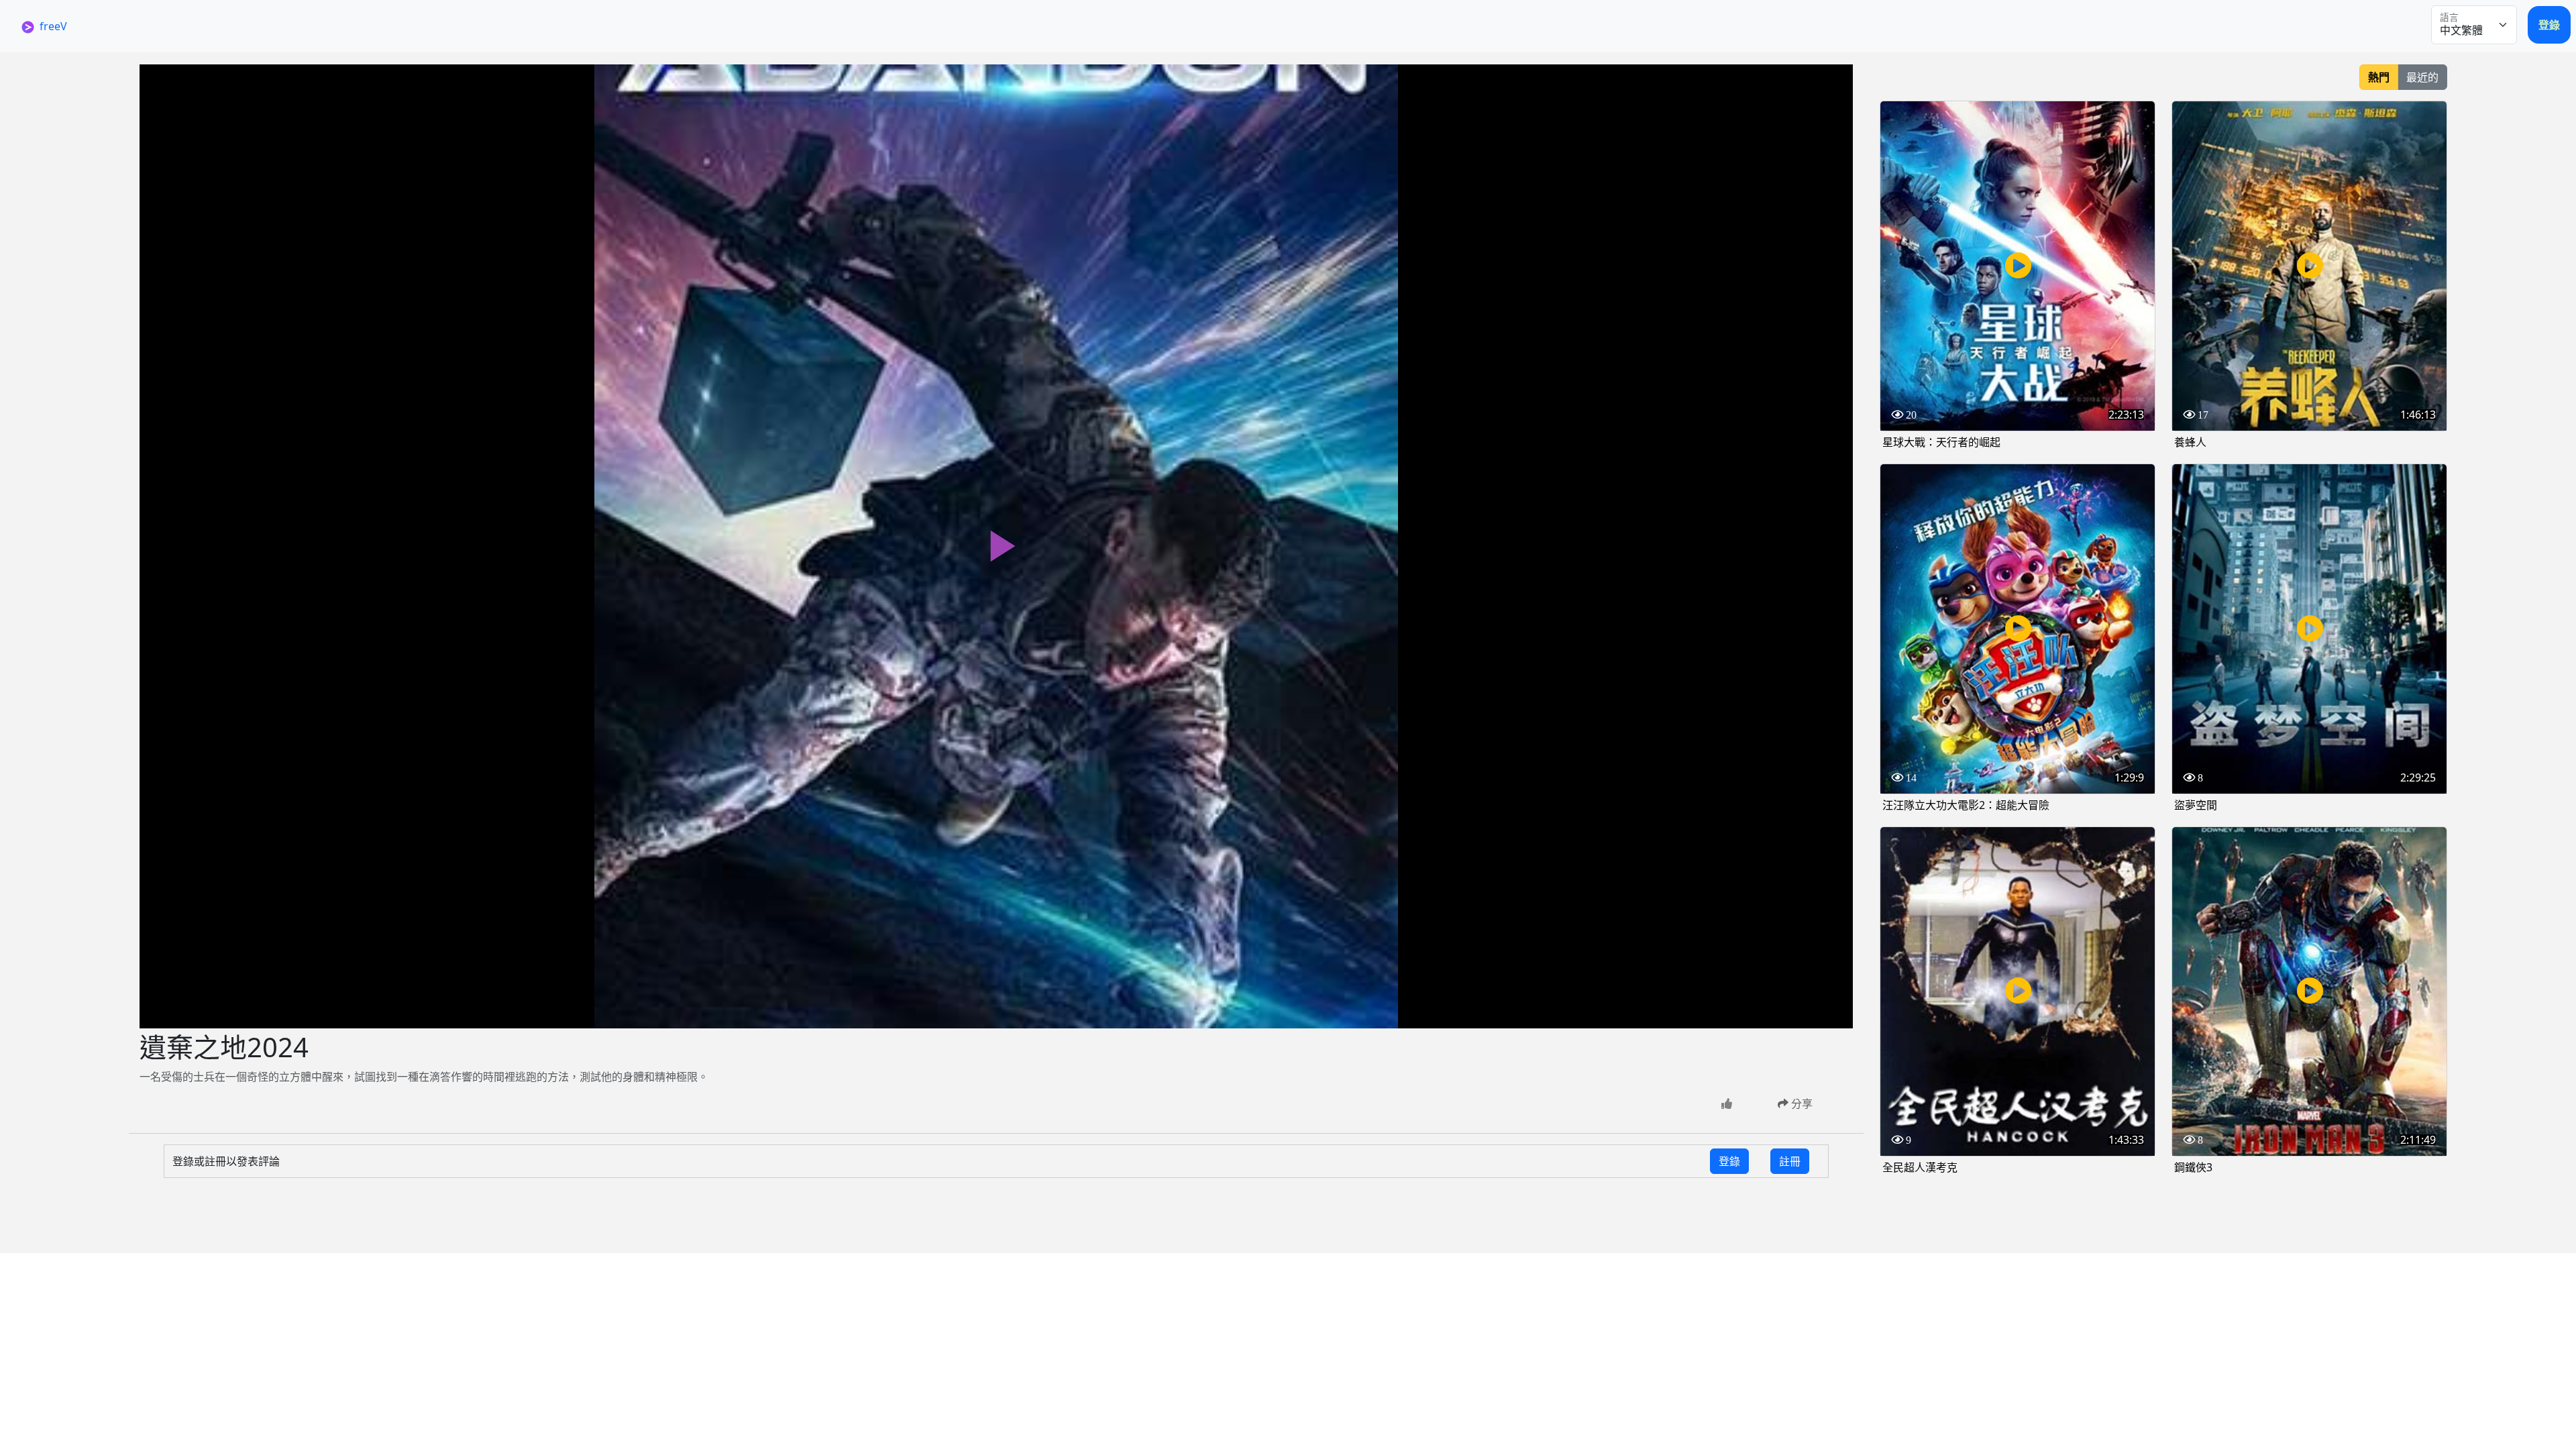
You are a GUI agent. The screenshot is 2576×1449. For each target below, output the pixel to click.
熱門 (2379, 77)
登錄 (2549, 25)
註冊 (1790, 1161)
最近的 (2422, 77)
